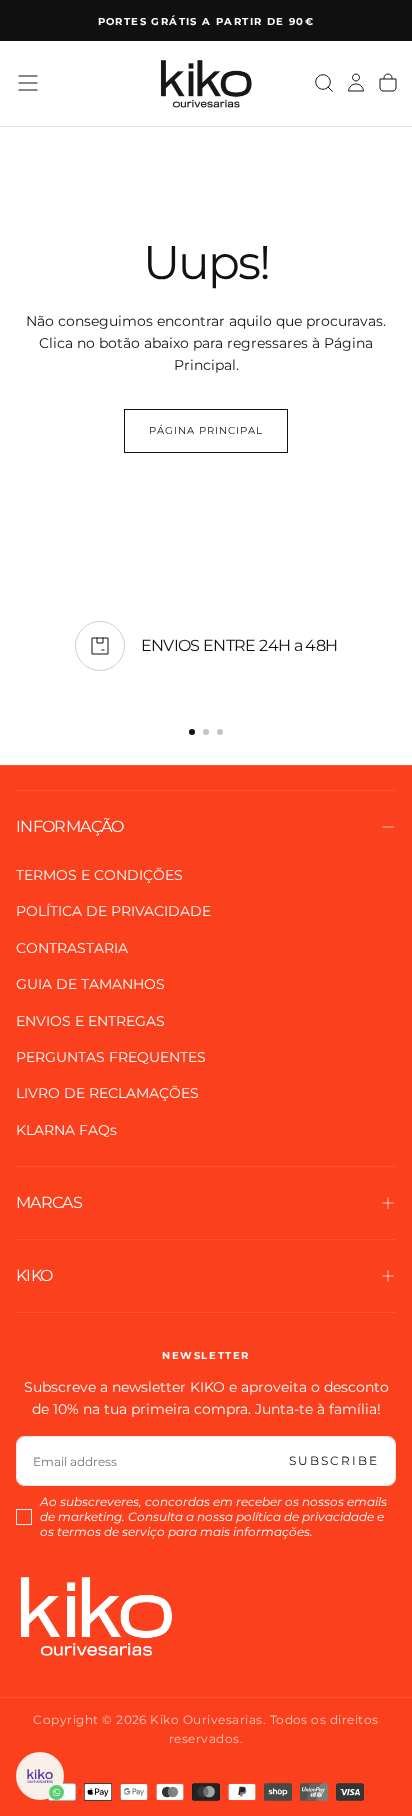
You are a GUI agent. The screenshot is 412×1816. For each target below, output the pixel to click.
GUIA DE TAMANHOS (90, 984)
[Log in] (356, 83)
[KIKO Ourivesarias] (96, 1615)
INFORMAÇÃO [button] (70, 826)
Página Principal (206, 430)
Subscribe (334, 1460)
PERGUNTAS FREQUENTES (111, 1057)
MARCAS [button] (49, 1202)
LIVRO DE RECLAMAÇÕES (107, 1093)
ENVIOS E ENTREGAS (90, 1021)
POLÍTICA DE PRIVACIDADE (113, 911)
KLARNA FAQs (66, 1130)
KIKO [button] (34, 1275)
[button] (28, 83)
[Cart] (388, 83)
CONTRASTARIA (72, 948)
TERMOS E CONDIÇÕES (99, 875)
